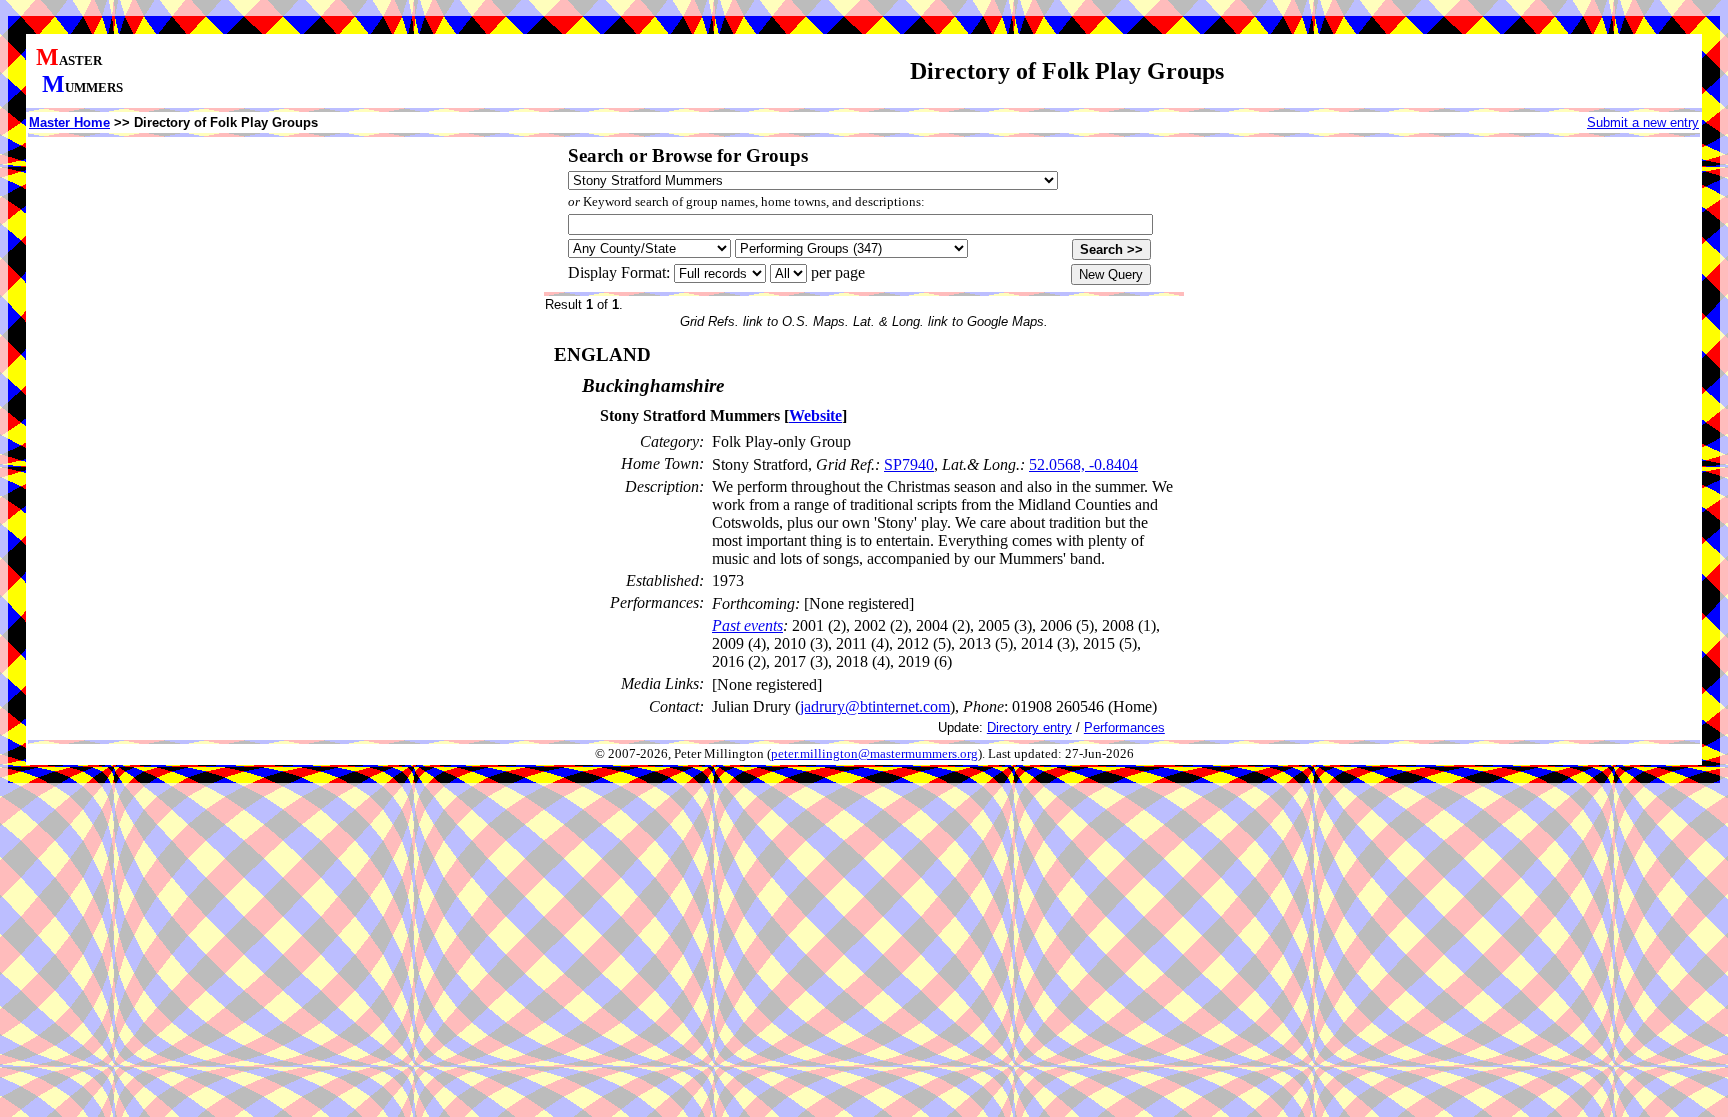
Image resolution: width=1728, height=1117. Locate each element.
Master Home (69, 122)
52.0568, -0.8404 (1083, 464)
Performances (1124, 727)
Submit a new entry (1643, 122)
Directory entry (1029, 727)
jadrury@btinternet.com (875, 706)
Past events (747, 625)
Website (815, 415)
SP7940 (909, 464)
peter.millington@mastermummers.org (874, 754)
